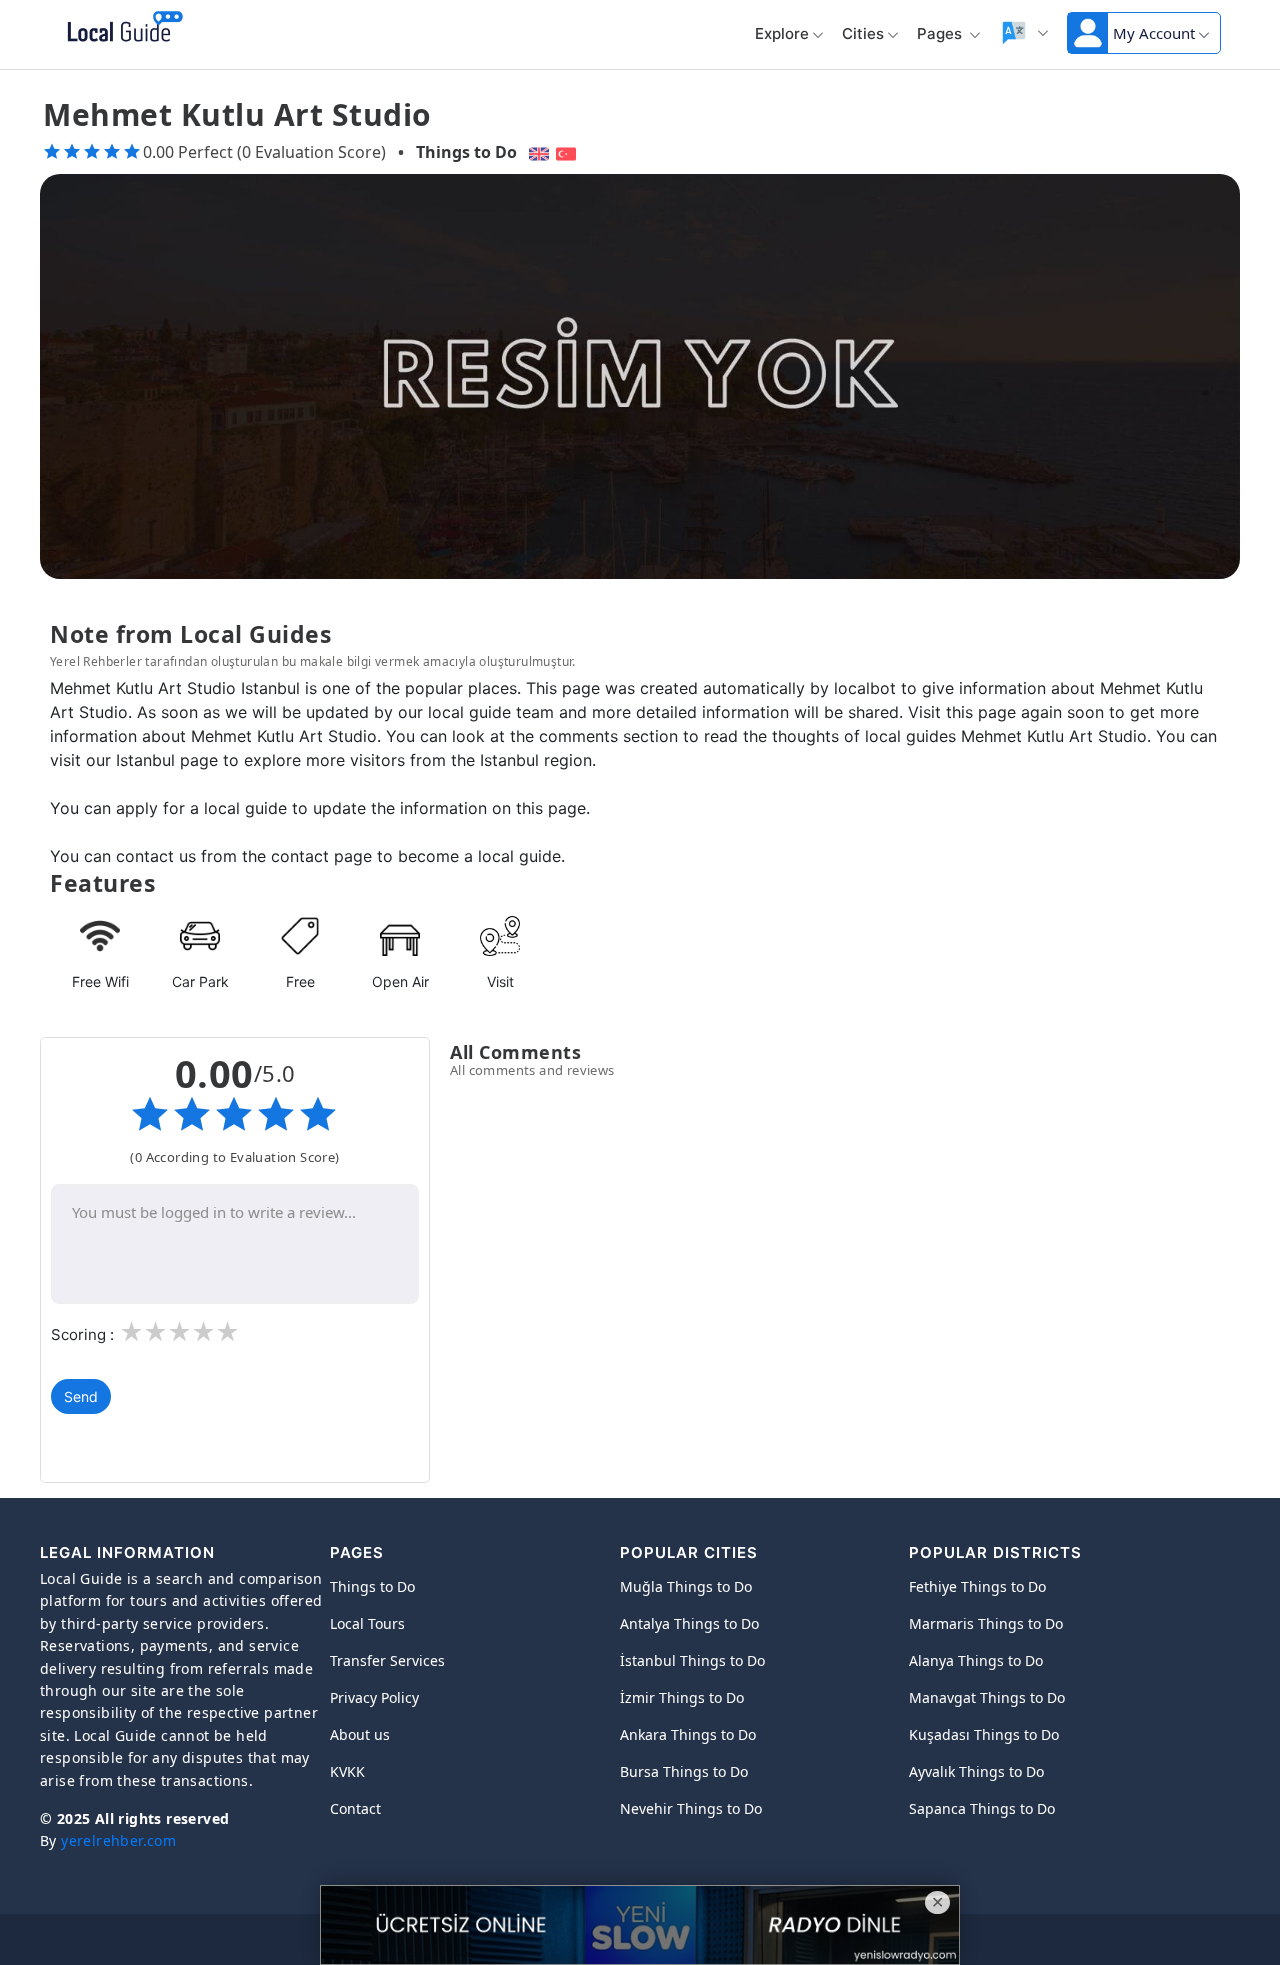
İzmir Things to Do (682, 1697)
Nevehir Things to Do (691, 1808)
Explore (782, 33)
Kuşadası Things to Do (984, 1734)
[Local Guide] (121, 28)
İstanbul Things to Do (692, 1660)
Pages (941, 33)
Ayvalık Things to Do (976, 1771)
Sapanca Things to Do (982, 1808)
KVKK (347, 1771)
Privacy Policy (374, 1697)
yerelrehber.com (118, 1840)
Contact (355, 1808)
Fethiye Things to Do (977, 1586)
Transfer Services (387, 1660)
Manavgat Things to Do (987, 1697)
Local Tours (367, 1623)
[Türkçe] (568, 152)
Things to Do (466, 152)
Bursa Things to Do (684, 1771)
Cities (863, 33)
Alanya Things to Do (976, 1660)
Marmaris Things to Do (986, 1623)
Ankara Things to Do (688, 1734)
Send (81, 1396)
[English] (536, 152)
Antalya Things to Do (689, 1623)
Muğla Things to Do (686, 1586)
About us (360, 1734)
